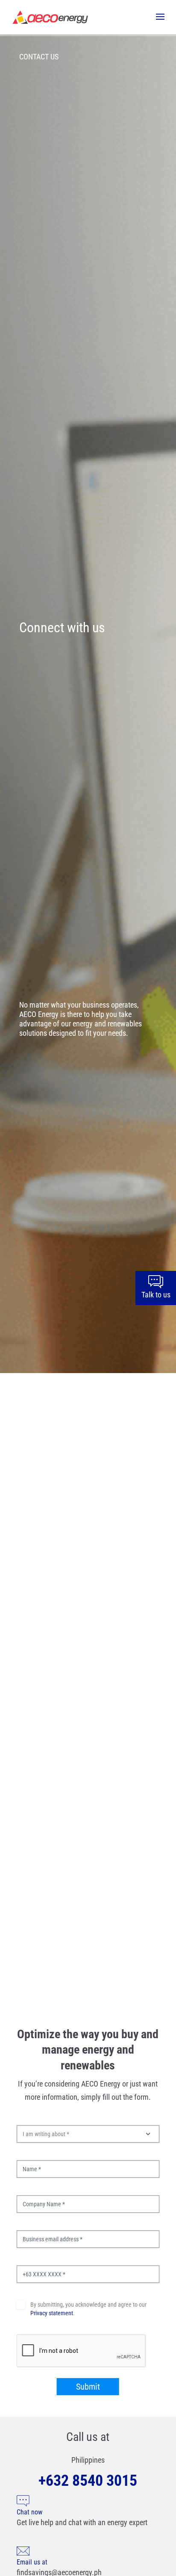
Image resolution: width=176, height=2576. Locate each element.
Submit (88, 2387)
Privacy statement (52, 2313)
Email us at (32, 2562)
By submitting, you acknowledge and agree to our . (88, 2309)
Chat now (29, 2512)
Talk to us (156, 1295)
